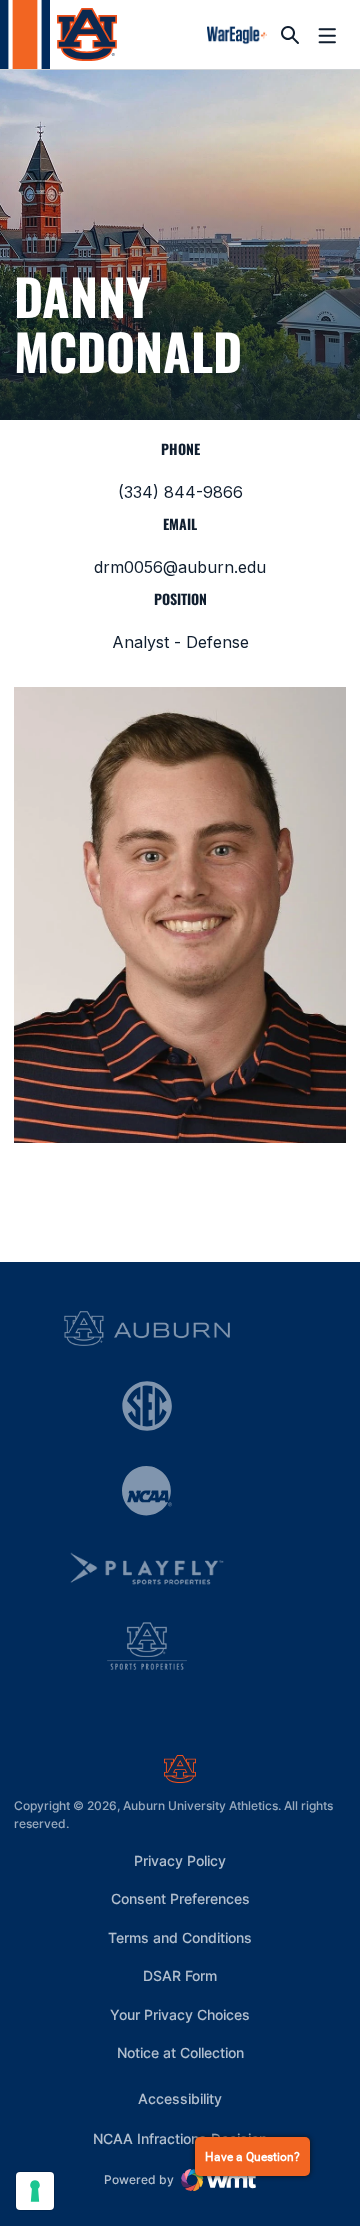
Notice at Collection (180, 2052)
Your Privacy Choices (180, 2014)
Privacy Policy (180, 1860)
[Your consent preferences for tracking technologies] (35, 2191)
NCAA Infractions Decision (180, 2138)
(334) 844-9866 (180, 492)
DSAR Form (180, 1975)
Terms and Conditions (180, 1937)
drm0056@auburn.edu (180, 567)
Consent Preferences (180, 1898)
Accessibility (180, 2098)
